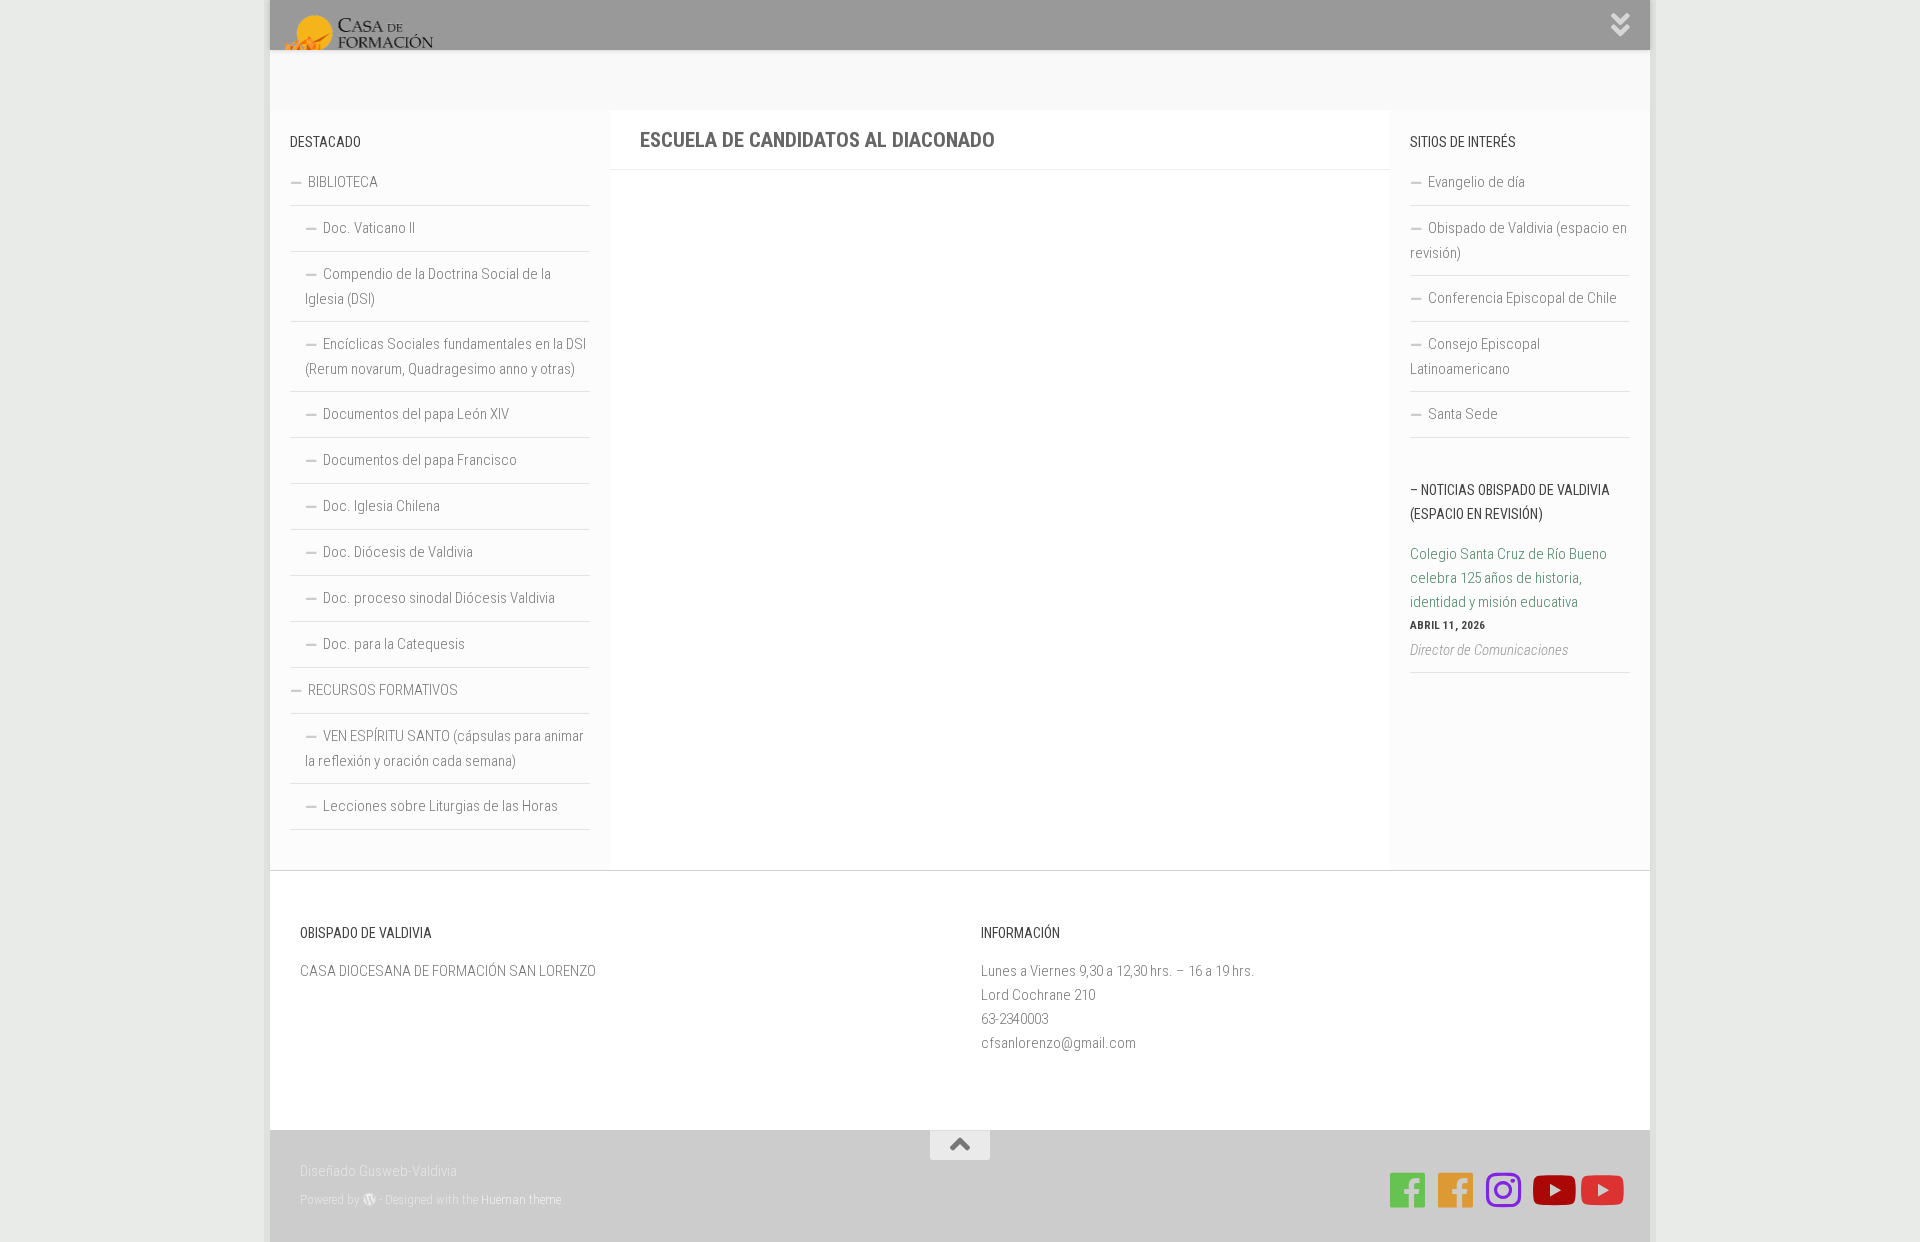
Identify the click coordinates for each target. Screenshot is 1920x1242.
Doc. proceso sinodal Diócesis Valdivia (439, 598)
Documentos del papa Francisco (420, 460)
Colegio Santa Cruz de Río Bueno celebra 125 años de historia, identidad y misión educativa (1508, 578)
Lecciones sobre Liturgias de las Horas (440, 806)
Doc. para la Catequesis (394, 644)
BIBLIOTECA (343, 182)
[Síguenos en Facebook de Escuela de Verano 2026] (1456, 1190)
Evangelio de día (1476, 182)
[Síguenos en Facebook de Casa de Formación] (1408, 1190)
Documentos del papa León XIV (416, 414)
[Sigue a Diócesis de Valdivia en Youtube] (1600, 1190)
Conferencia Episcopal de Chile (1522, 298)
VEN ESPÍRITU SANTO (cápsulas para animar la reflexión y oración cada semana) (444, 748)
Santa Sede (1463, 414)
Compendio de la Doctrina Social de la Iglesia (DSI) (428, 286)
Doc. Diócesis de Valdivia (398, 552)
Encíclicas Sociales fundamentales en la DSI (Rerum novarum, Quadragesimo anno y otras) (445, 356)
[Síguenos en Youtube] (1552, 1190)
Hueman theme (521, 1199)
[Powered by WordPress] (369, 1199)
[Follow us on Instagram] (1504, 1190)
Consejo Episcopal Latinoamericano (1475, 356)
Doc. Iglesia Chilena (381, 506)
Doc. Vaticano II (369, 228)
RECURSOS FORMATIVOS (383, 690)
